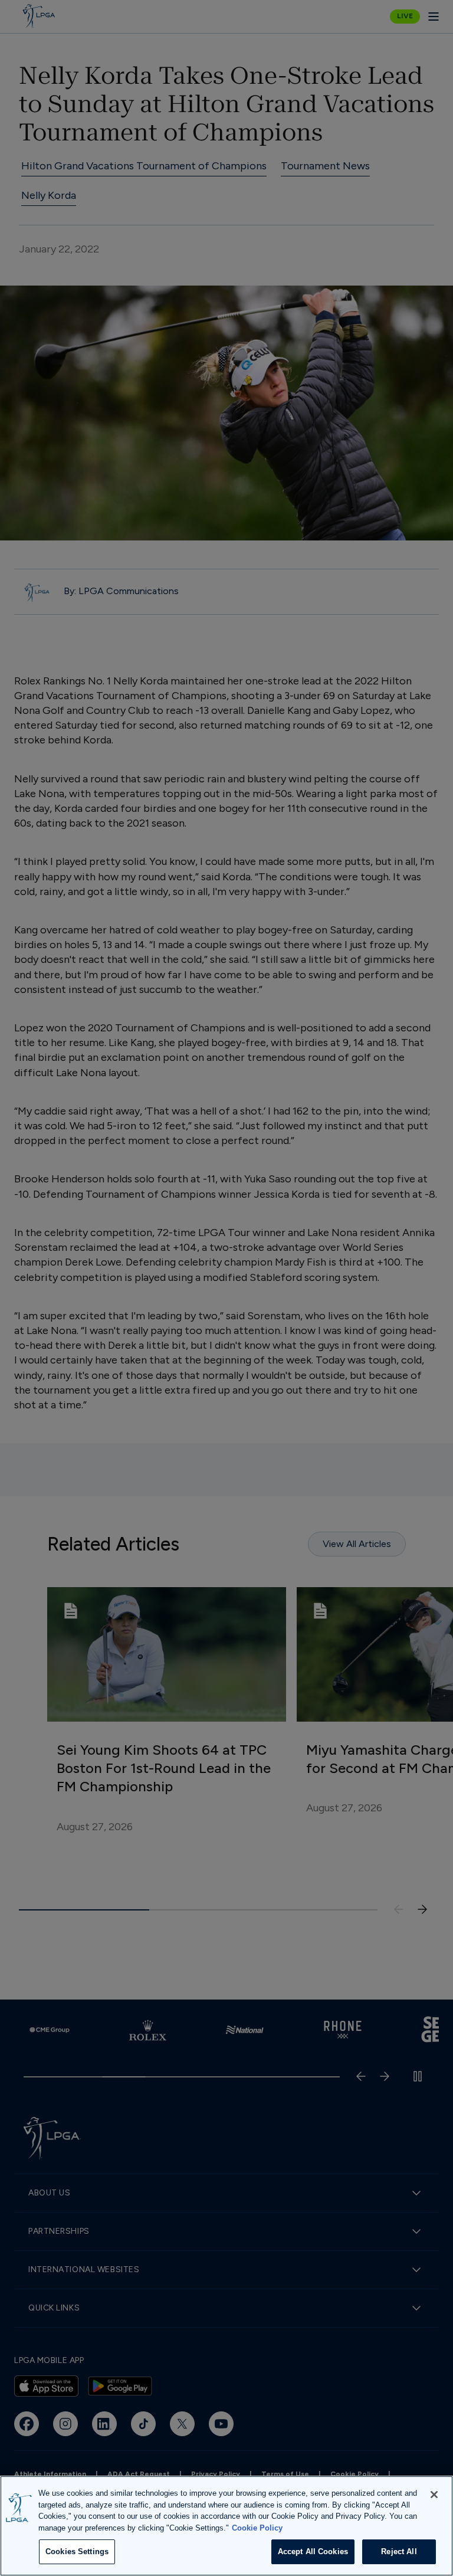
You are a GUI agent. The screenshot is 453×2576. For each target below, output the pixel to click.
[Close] (434, 2495)
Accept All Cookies (313, 2552)
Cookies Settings (77, 2552)
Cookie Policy (257, 2528)
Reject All (399, 2552)
